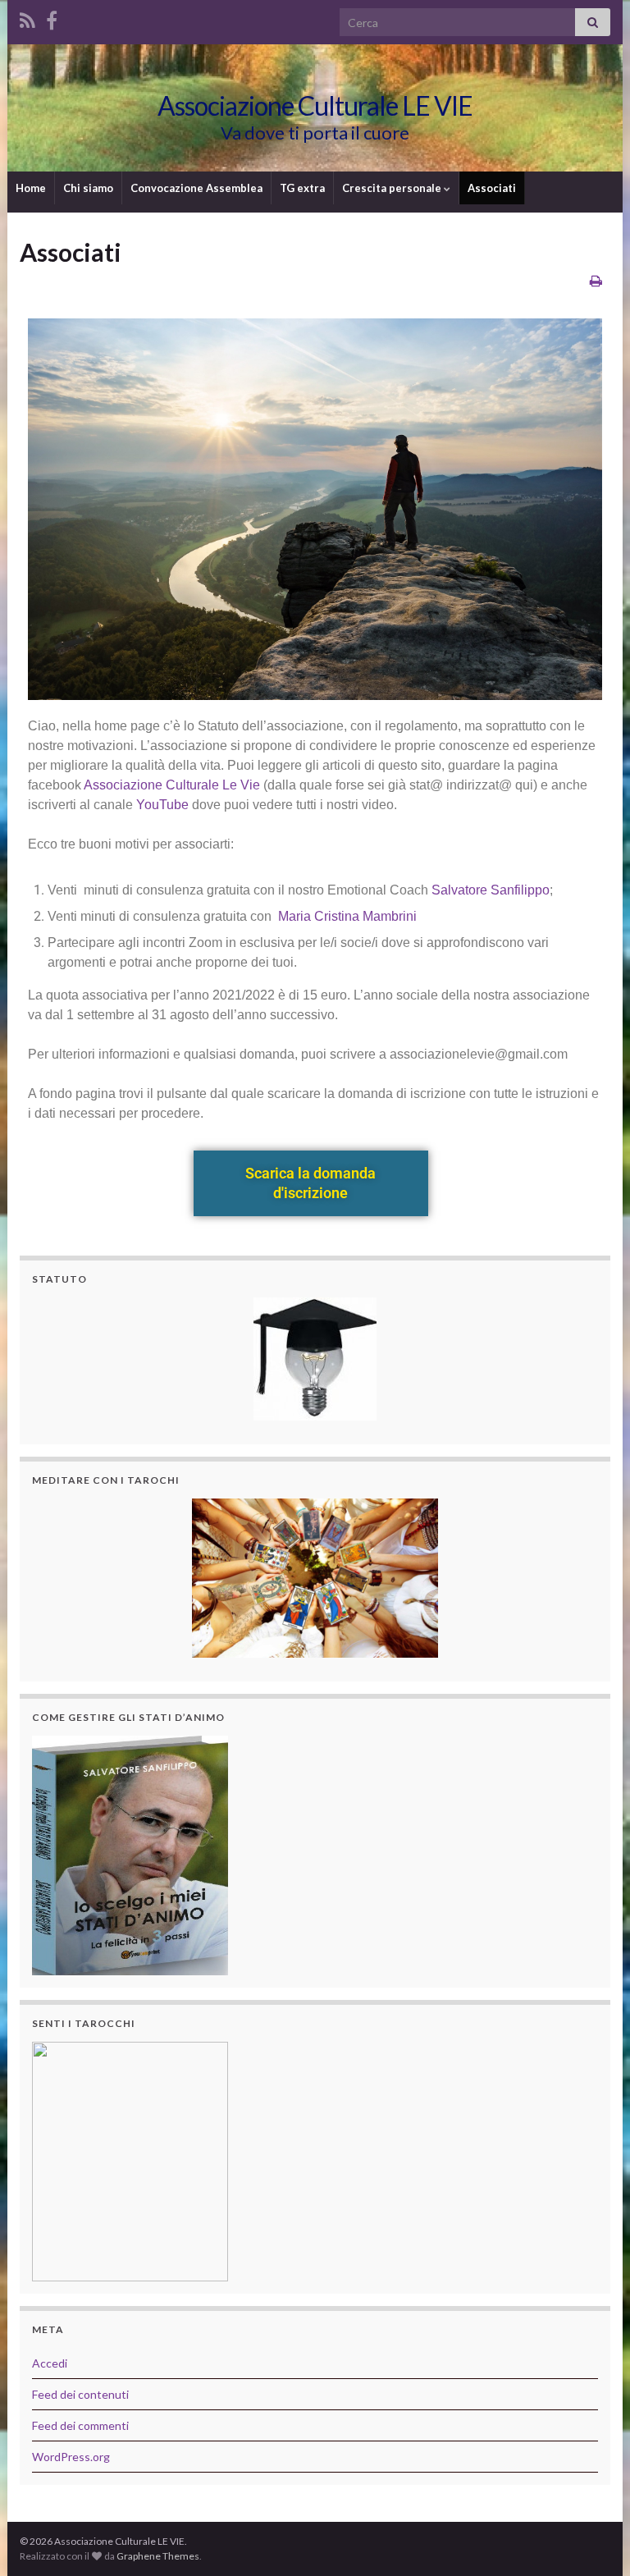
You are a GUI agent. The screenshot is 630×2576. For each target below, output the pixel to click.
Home (31, 188)
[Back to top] (593, 2539)
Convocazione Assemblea (196, 188)
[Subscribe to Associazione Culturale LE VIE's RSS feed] (27, 18)
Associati (492, 188)
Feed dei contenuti (80, 2394)
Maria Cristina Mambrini (347, 916)
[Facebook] (52, 18)
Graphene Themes (158, 2556)
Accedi (50, 2363)
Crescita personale (393, 188)
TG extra (302, 188)
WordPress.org (71, 2457)
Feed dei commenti (80, 2425)
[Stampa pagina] (596, 280)
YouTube (162, 805)
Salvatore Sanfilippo (491, 890)
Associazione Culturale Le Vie (172, 785)
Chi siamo (88, 188)
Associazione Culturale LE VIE (315, 105)
